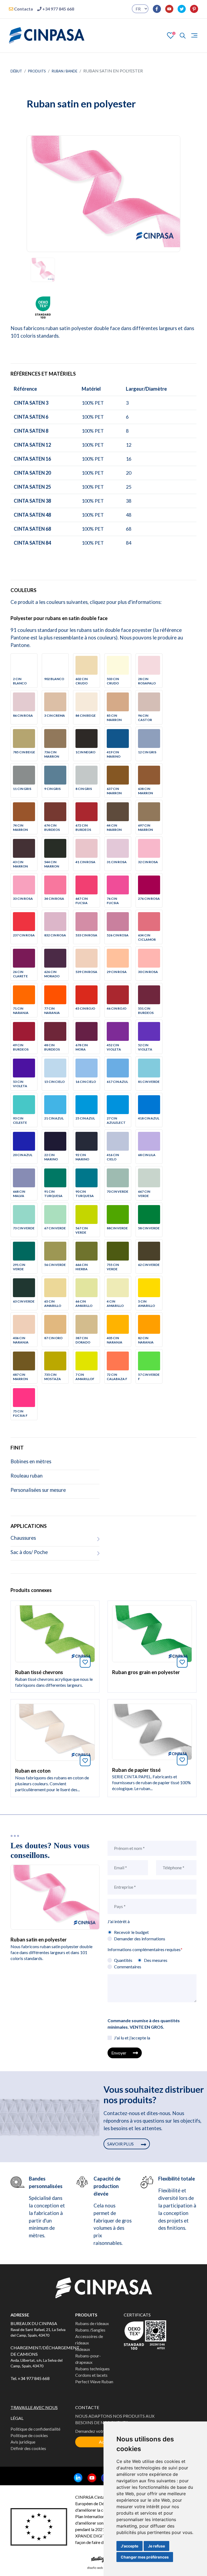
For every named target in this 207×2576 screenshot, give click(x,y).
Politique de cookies (29, 2435)
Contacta (23, 9)
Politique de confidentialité (35, 2429)
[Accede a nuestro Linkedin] (76, 2478)
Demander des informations (140, 1939)
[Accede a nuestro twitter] (180, 9)
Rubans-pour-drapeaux (88, 2359)
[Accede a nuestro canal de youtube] (167, 9)
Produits (37, 71)
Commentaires (128, 1967)
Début (16, 71)
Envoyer (119, 2053)
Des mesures (156, 1960)
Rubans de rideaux (92, 2323)
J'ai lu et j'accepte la (132, 2038)
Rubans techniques (92, 2369)
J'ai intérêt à (119, 1921)
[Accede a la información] (55, 1633)
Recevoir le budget (131, 1932)
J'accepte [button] (130, 2546)
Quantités (123, 1960)
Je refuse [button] (156, 2546)
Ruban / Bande (65, 71)
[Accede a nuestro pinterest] (192, 9)
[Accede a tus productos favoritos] (171, 35)
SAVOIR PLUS (121, 2144)
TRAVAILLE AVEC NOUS (34, 2407)
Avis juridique (23, 2442)
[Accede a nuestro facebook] (155, 9)
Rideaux (83, 2349)
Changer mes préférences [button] (145, 2557)
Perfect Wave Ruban (94, 2381)
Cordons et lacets (91, 2375)
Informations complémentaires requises (145, 1949)
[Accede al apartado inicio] (47, 36)
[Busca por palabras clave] (180, 36)
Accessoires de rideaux (89, 2339)
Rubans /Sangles (90, 2330)
